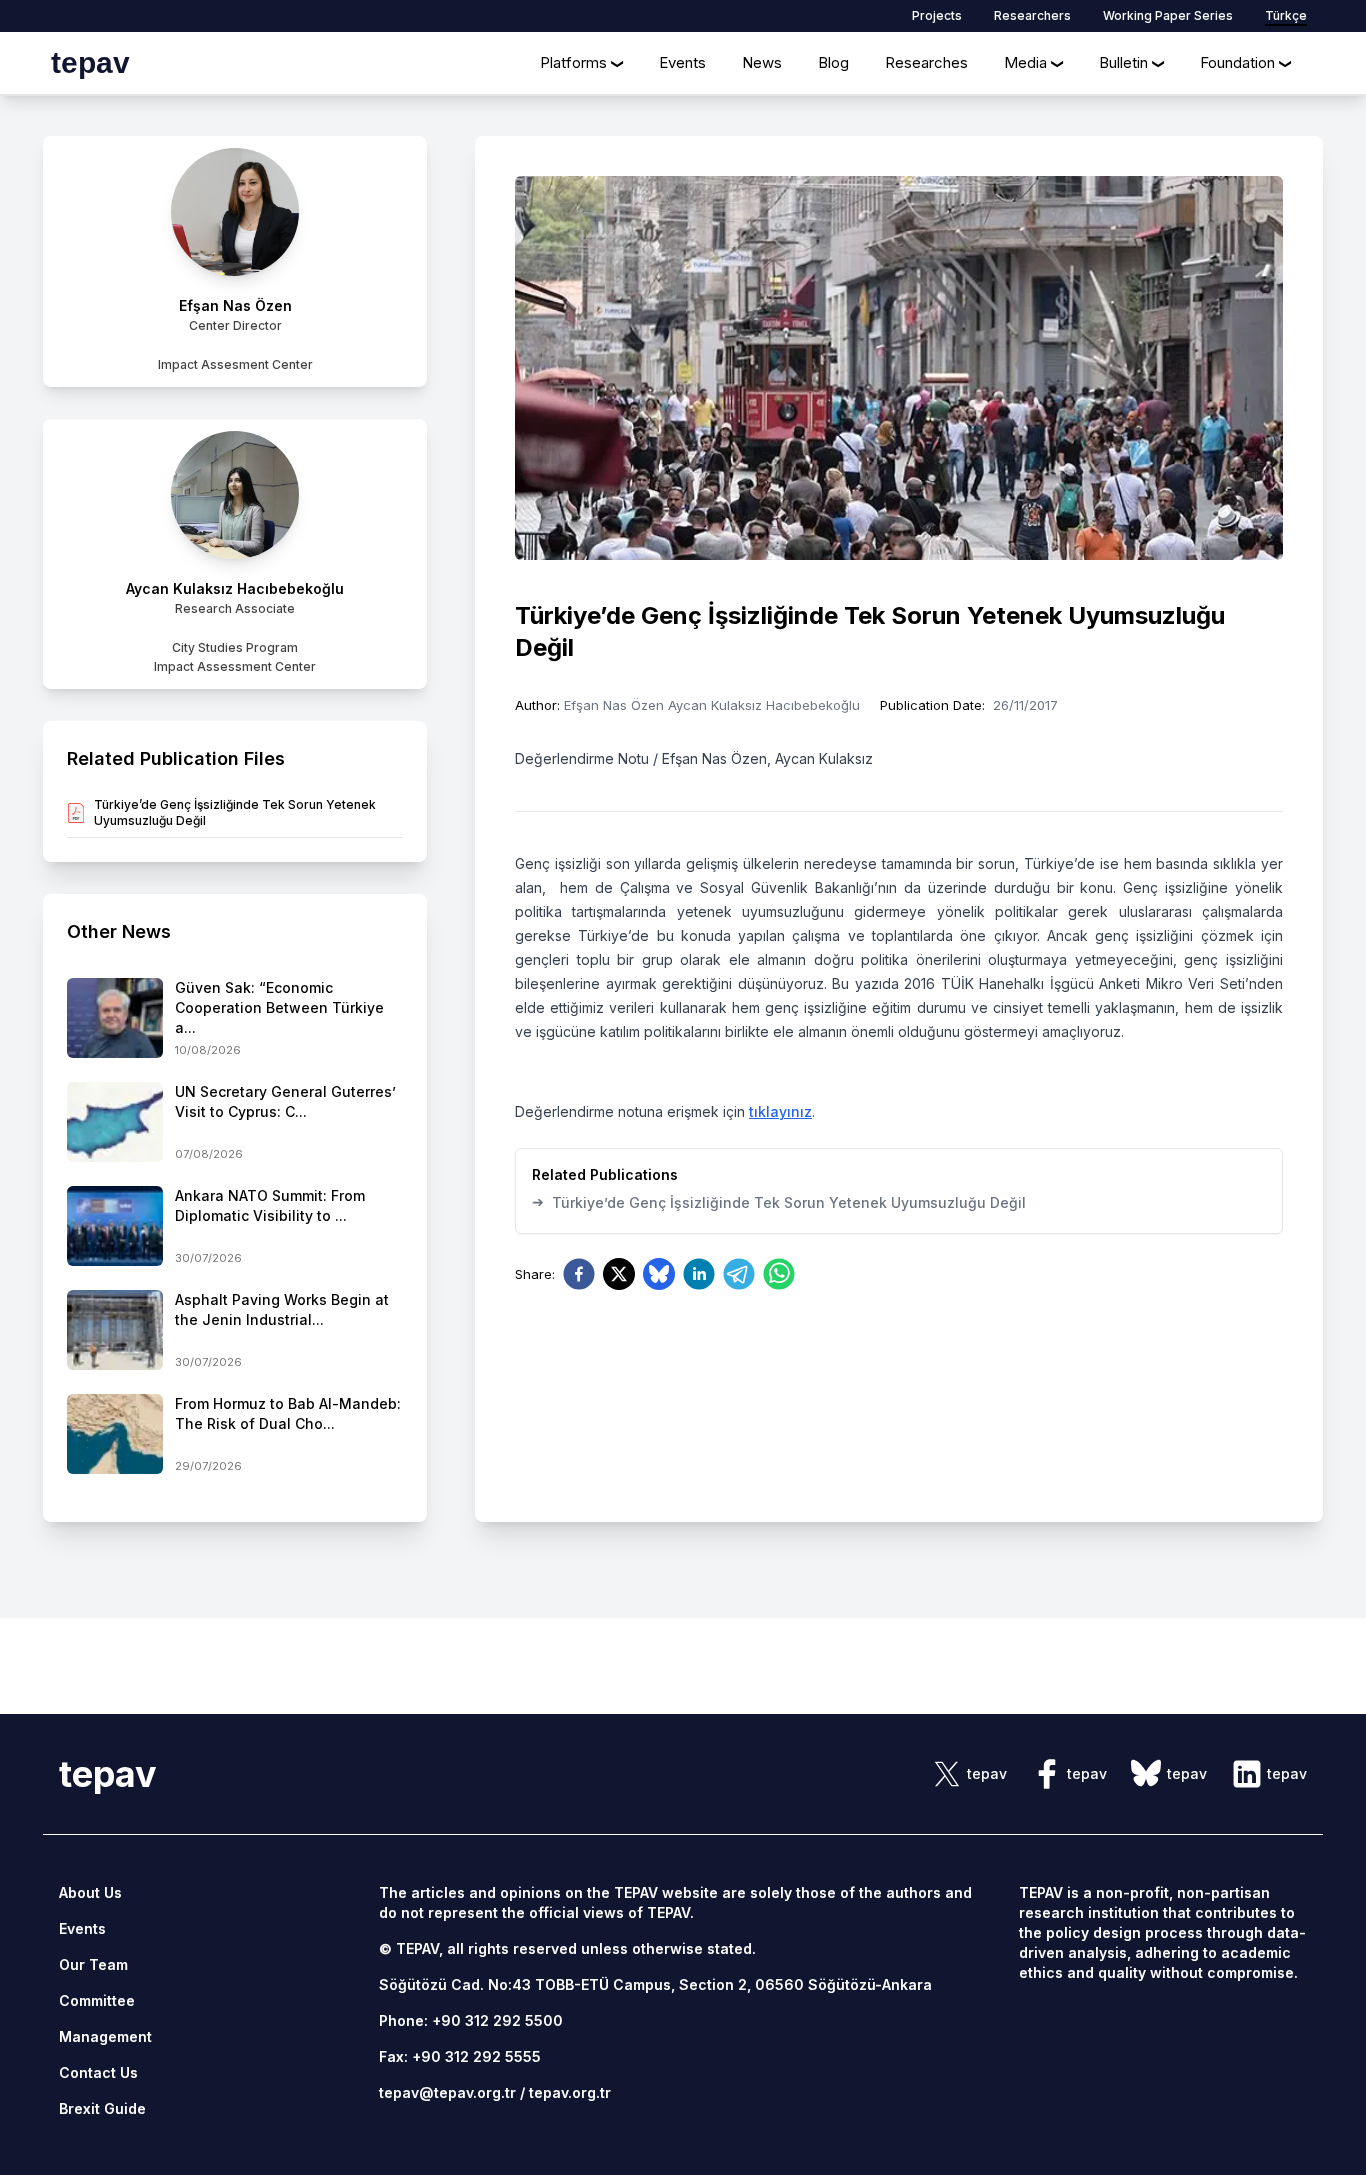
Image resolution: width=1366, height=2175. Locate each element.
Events (682, 62)
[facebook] (579, 1274)
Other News (119, 931)
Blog (833, 62)
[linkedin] (699, 1274)
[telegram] (739, 1274)
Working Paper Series (1168, 15)
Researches (926, 62)
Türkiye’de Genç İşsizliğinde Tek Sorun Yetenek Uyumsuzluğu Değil (779, 1202)
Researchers (1032, 15)
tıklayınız (780, 1111)
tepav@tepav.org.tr (447, 2092)
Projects (937, 15)
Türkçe (1286, 15)
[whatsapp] (779, 1274)
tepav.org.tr (570, 2092)
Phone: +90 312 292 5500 (471, 2020)
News (762, 62)
